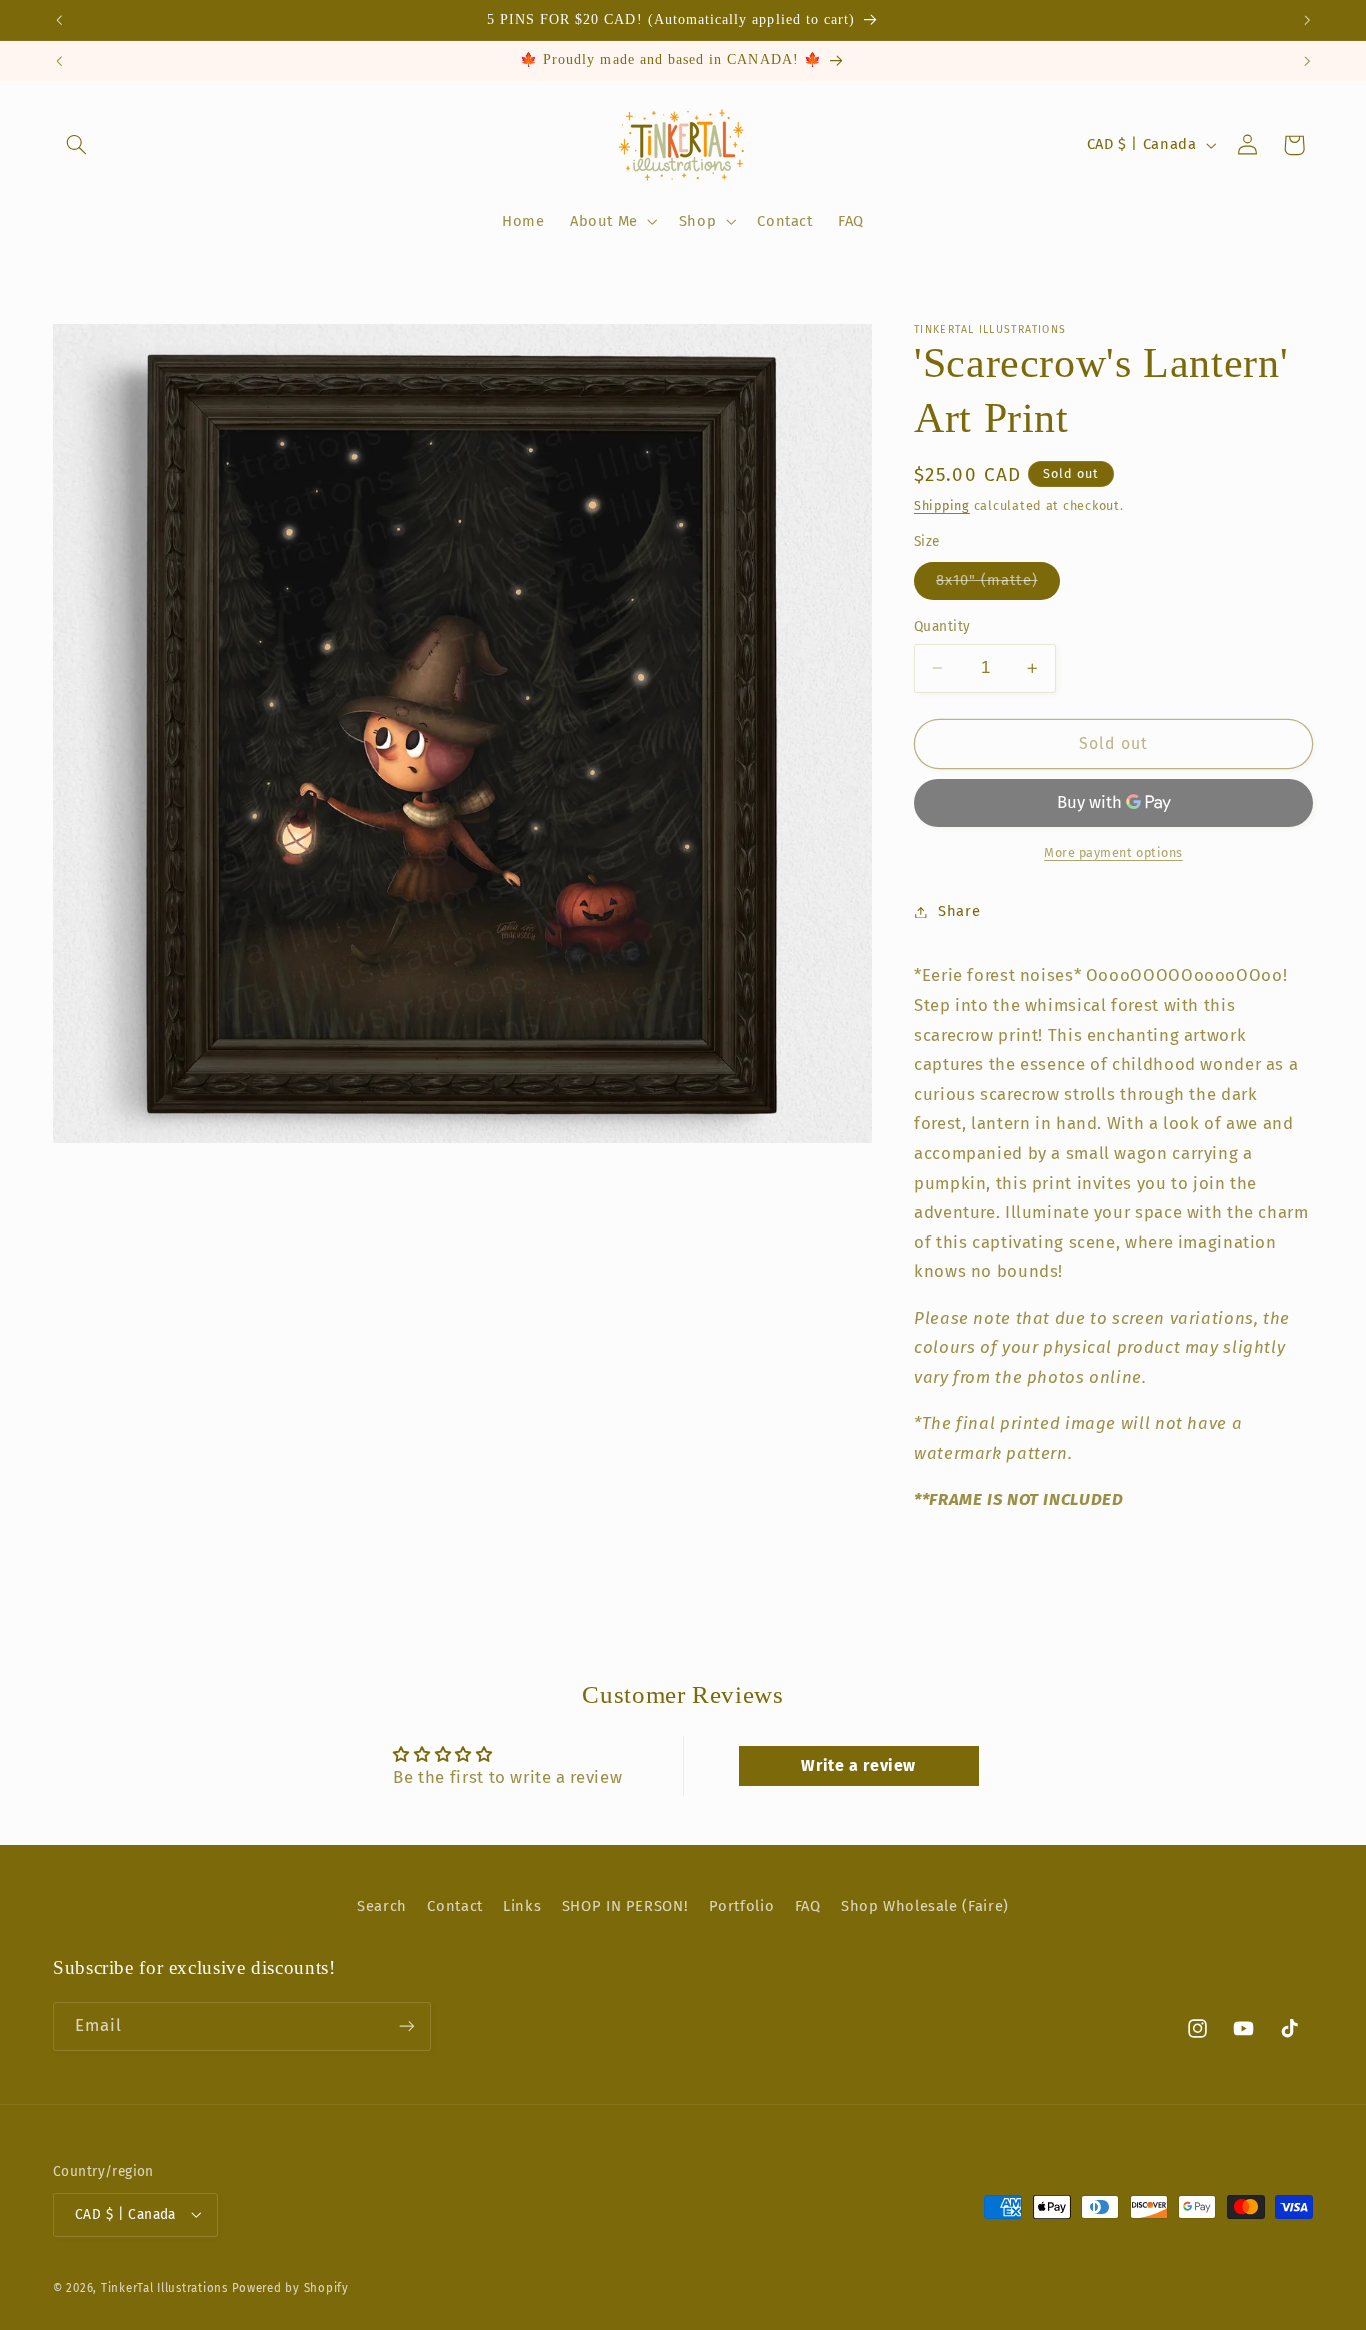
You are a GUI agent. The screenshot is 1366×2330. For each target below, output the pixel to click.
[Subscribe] (407, 2026)
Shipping (942, 505)
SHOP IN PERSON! (625, 1906)
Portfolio (742, 1906)
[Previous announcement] (59, 20)
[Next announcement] (1307, 20)
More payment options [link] (1113, 852)
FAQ (808, 1906)
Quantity (942, 626)
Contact (454, 1906)
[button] (76, 145)
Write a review (858, 1766)
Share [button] (959, 911)
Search (382, 1906)
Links (522, 1906)
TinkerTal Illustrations (164, 2287)
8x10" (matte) (998, 584)
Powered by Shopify (290, 2287)
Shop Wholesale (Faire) (925, 1906)
